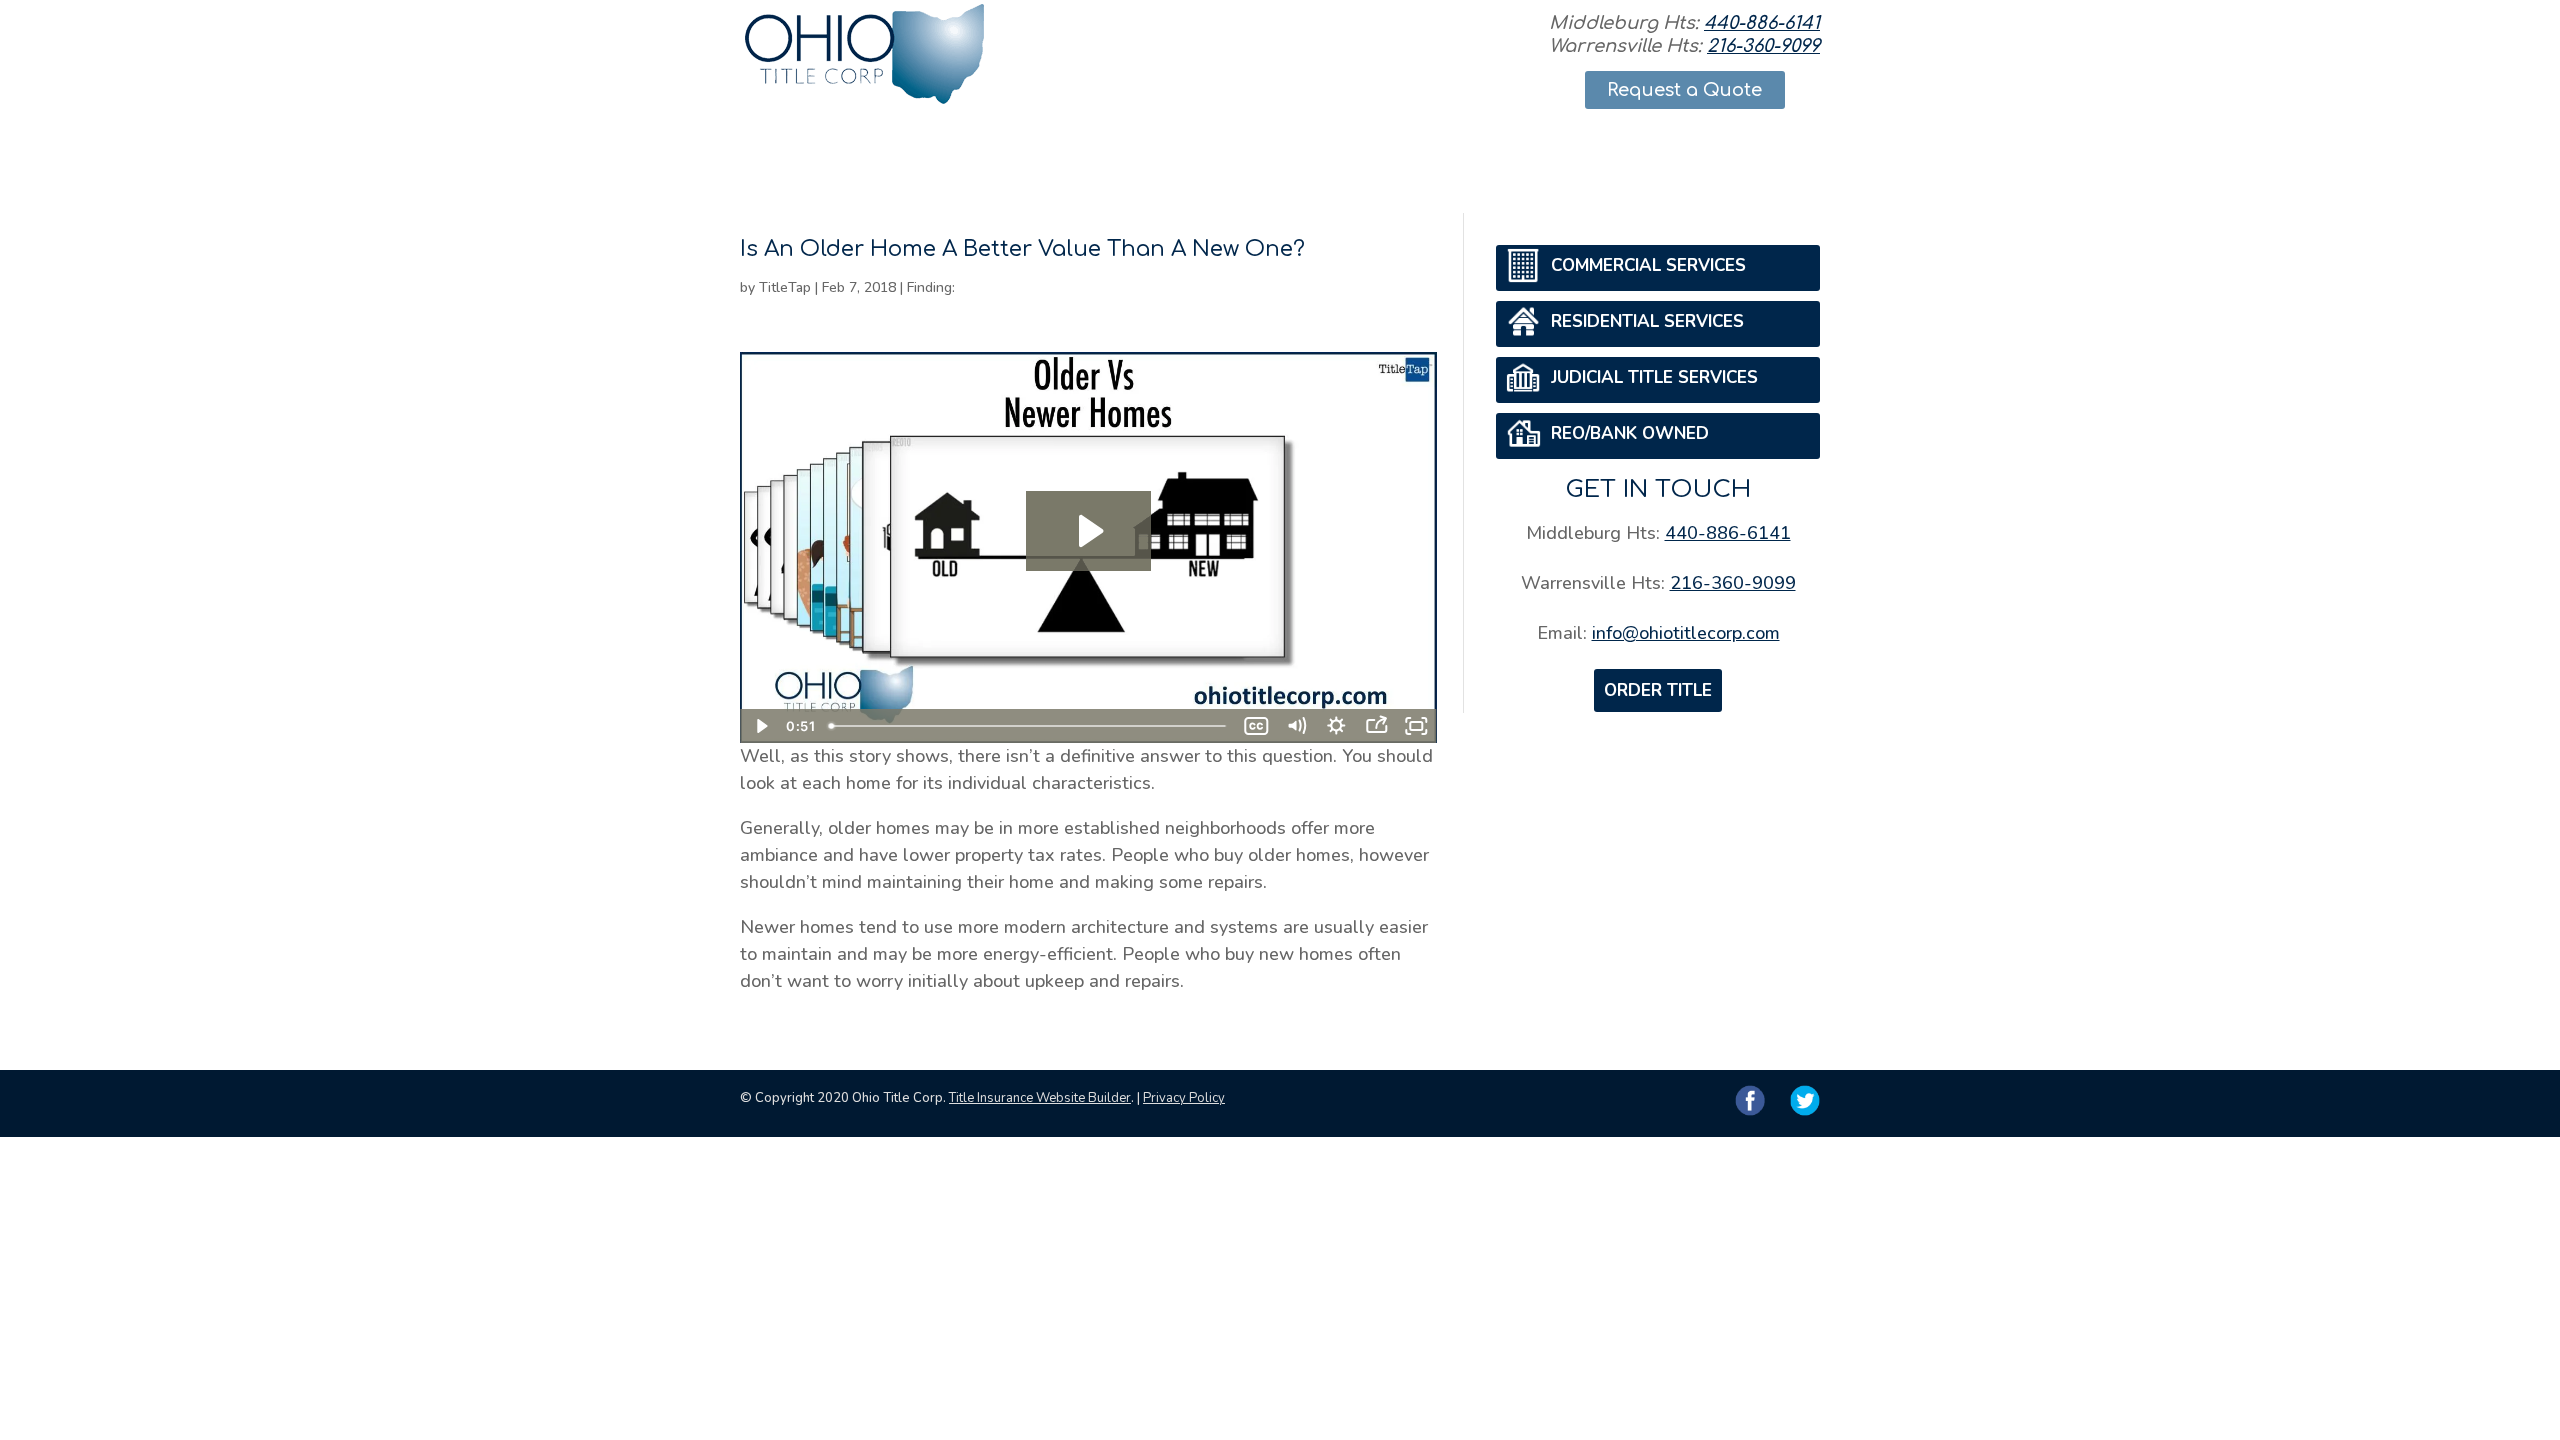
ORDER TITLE (1658, 690)
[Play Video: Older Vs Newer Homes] (1088, 531)
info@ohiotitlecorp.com (1686, 633)
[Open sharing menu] (1377, 726)
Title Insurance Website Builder (1040, 1098)
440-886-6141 (1762, 23)
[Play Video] (760, 726)
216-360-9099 (1763, 46)
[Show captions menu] (1257, 726)
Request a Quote (1684, 90)
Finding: (931, 287)
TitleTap (785, 287)
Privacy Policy (1184, 1098)
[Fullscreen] (1417, 726)
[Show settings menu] (1337, 726)
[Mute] (1297, 726)
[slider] (1028, 726)
